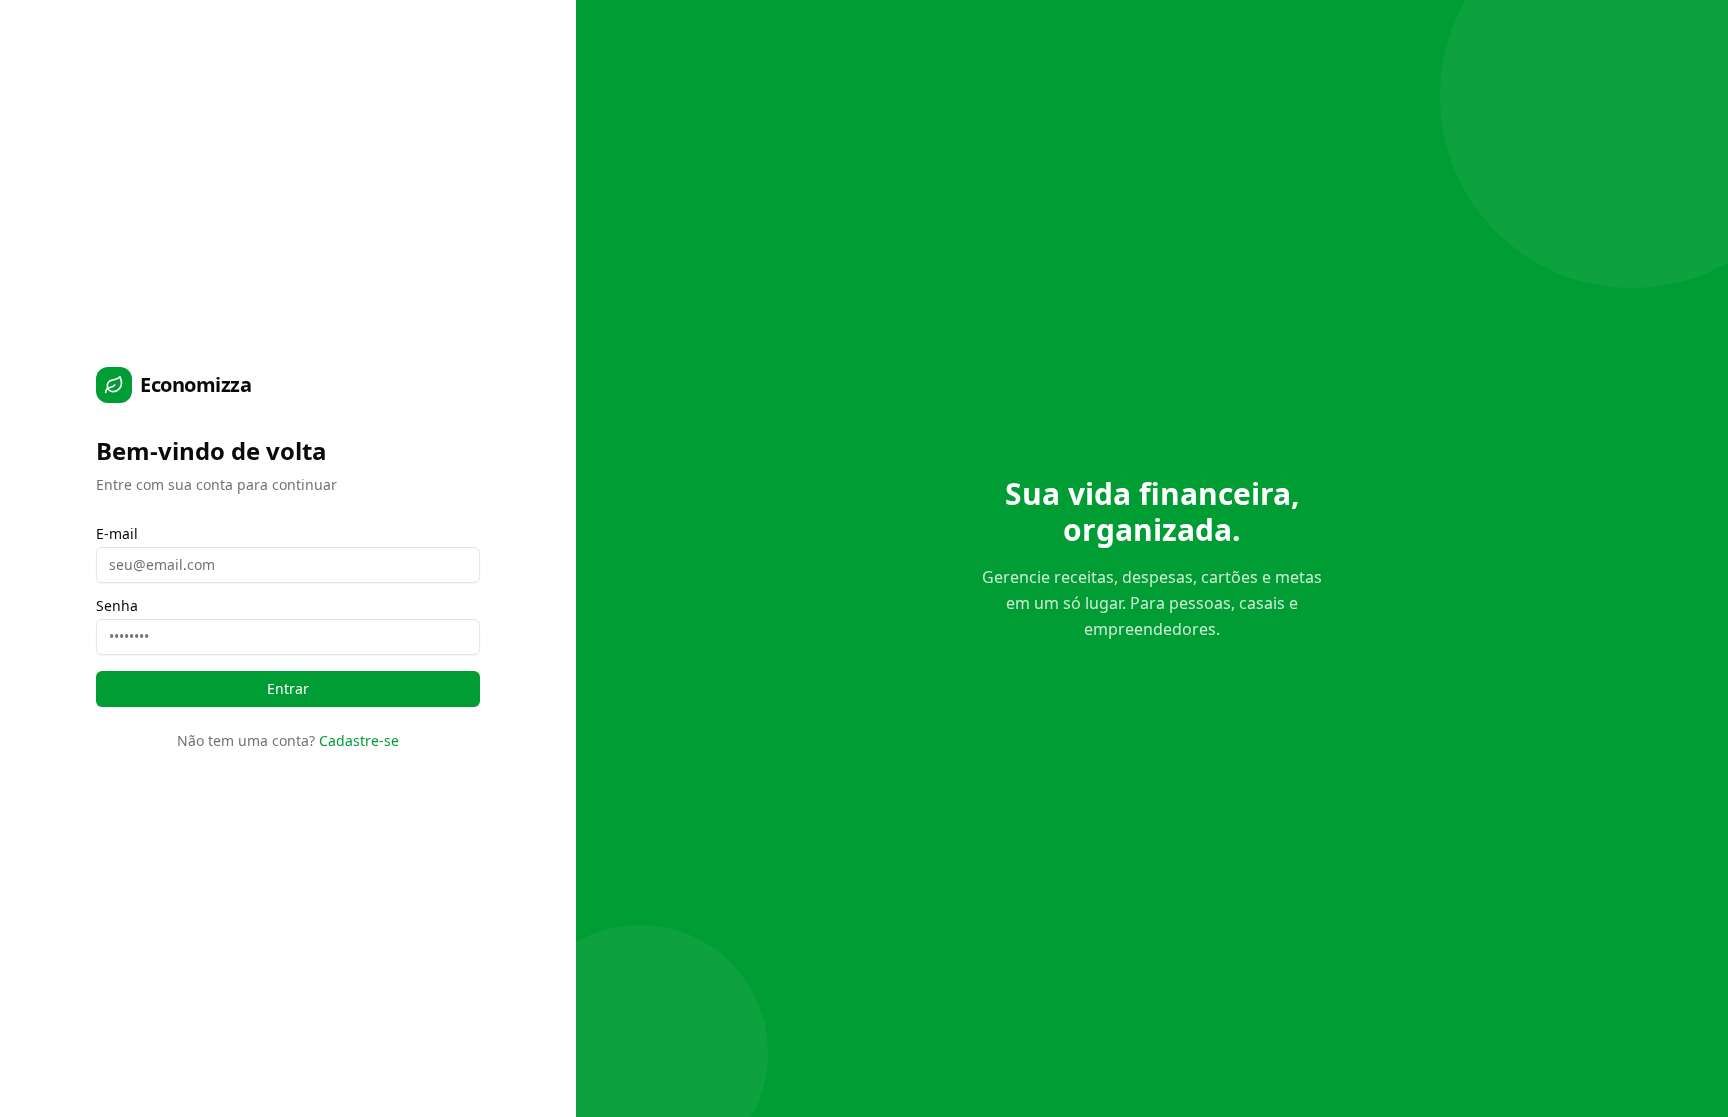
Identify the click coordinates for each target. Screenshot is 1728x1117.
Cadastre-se (359, 740)
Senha (117, 606)
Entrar (288, 688)
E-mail (117, 534)
